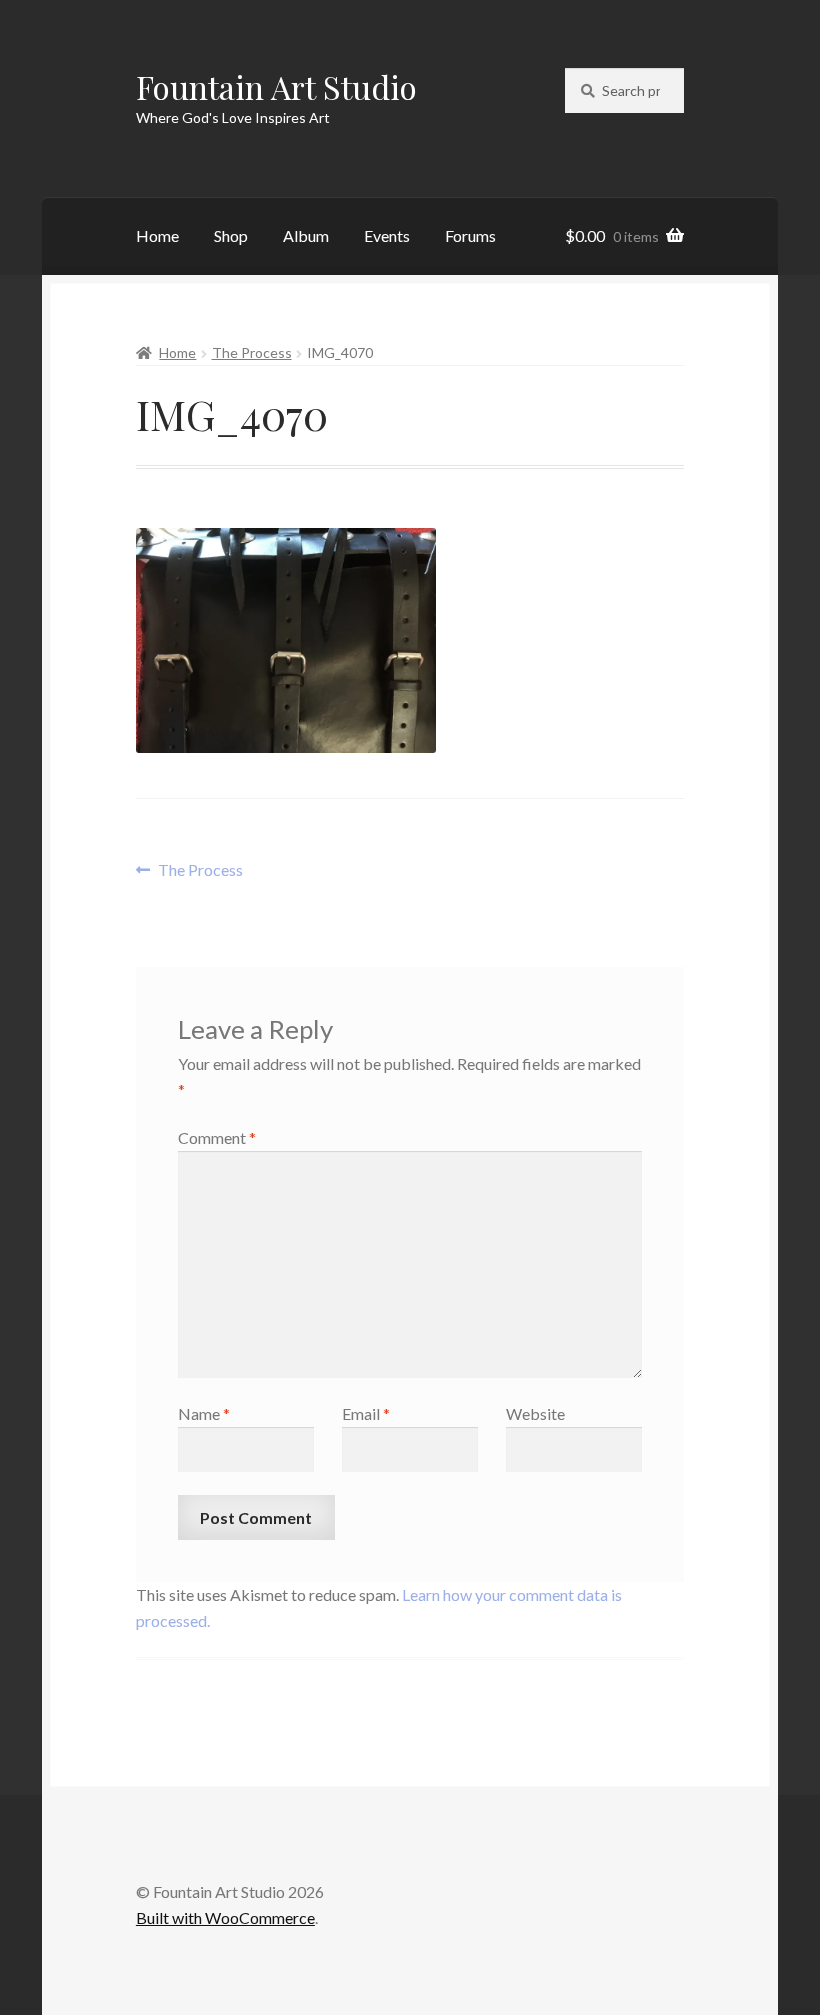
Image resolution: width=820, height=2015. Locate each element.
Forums (470, 235)
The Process (252, 352)
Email (366, 1413)
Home (157, 235)
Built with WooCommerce (225, 1917)
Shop (231, 235)
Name (204, 1413)
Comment (217, 1137)
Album (306, 235)
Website (535, 1413)
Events (387, 235)
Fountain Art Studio (276, 86)
